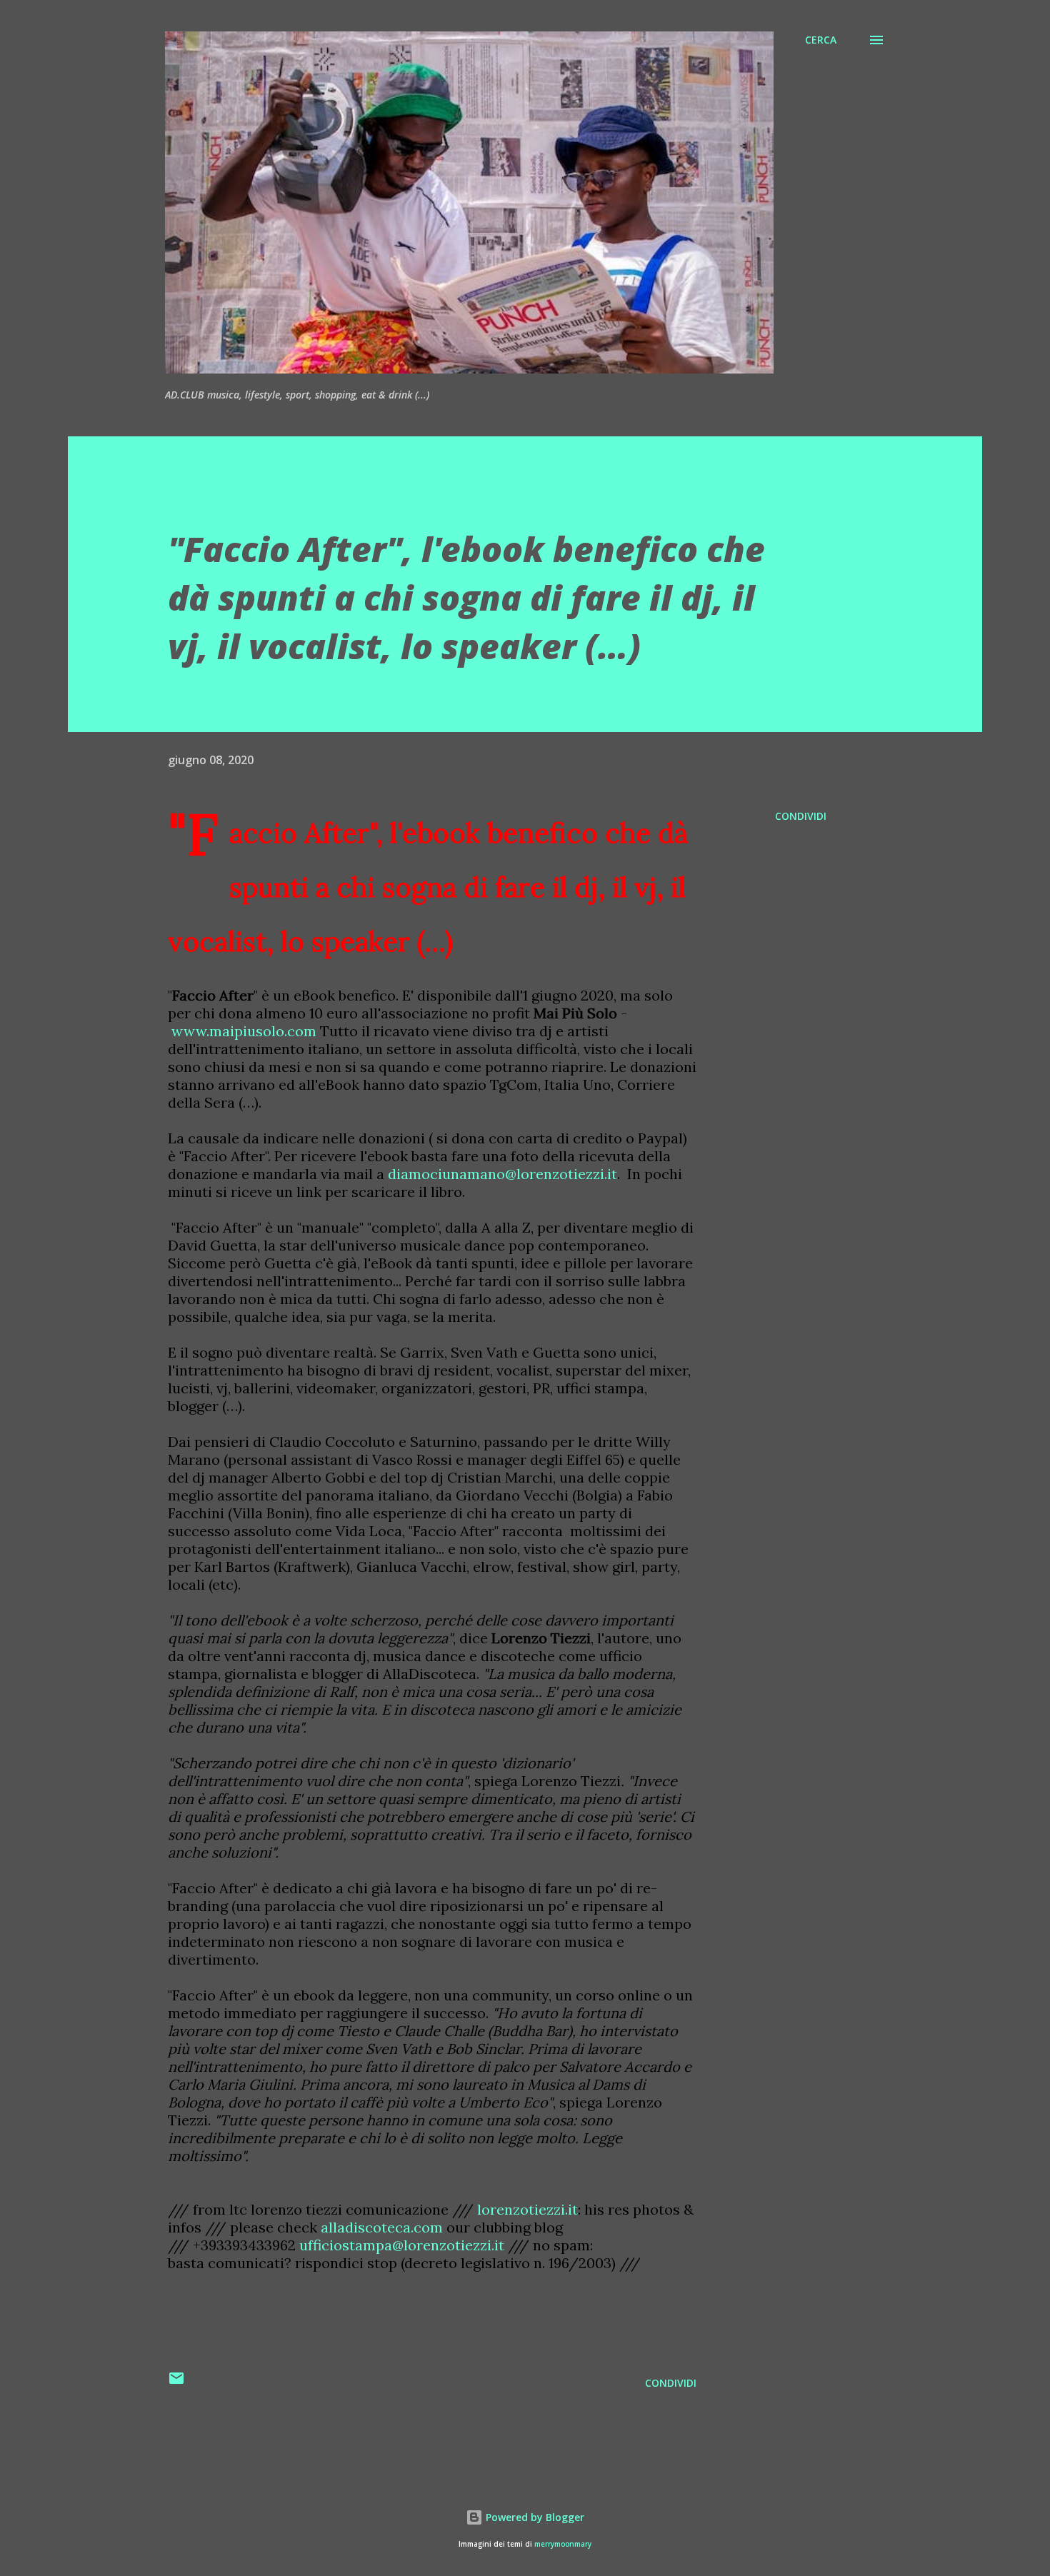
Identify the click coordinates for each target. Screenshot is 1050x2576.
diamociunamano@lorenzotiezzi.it (502, 1174)
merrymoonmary (563, 2544)
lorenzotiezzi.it (527, 2209)
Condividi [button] (801, 816)
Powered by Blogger (534, 2517)
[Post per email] (176, 2383)
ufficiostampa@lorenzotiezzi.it (402, 2245)
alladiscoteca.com (382, 2227)
